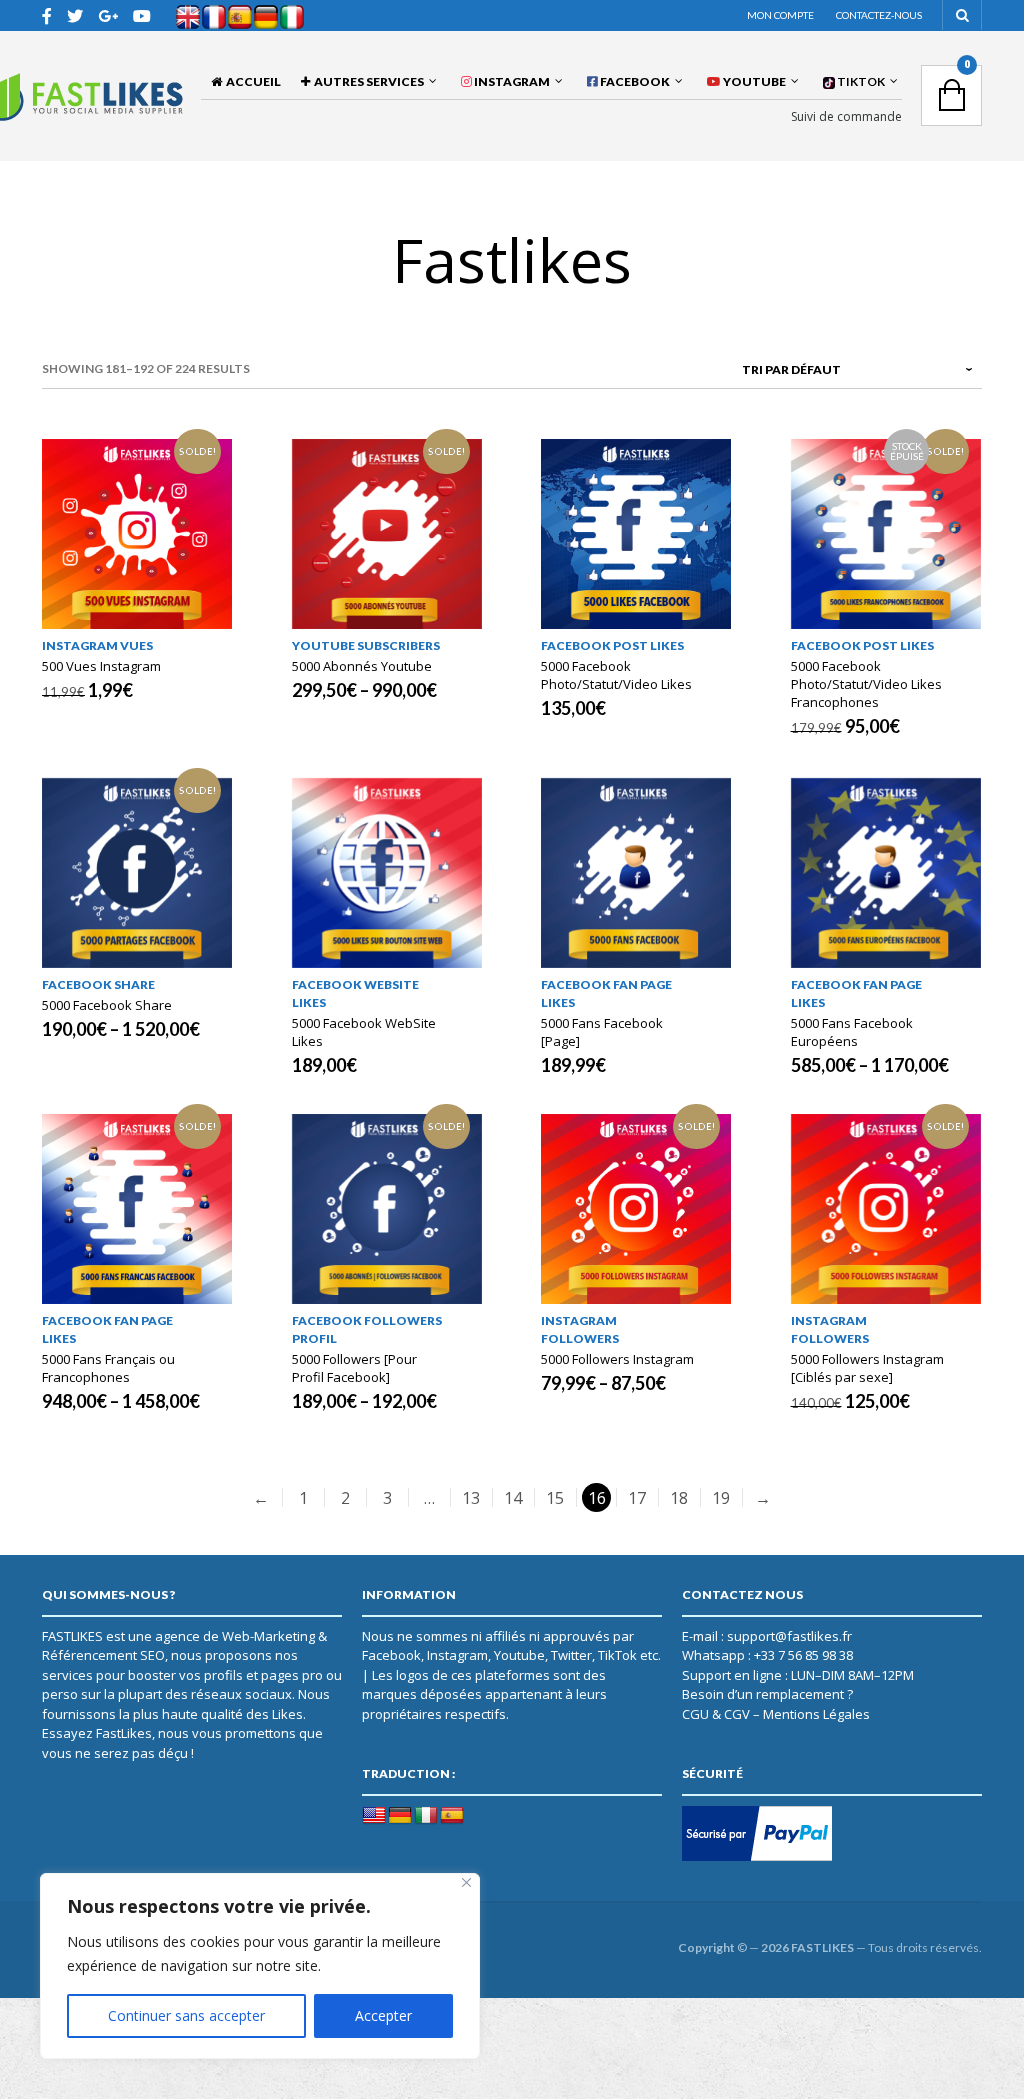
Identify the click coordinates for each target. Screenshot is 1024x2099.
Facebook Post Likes (612, 645)
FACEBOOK (634, 81)
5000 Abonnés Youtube (362, 666)
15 (555, 1498)
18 (679, 1498)
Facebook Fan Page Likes (606, 993)
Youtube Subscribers (366, 645)
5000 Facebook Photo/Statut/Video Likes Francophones (866, 684)
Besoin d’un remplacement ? (767, 1694)
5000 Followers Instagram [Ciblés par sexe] (867, 1368)
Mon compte (780, 15)
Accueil (251, 81)
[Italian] (426, 1816)
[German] (400, 1816)
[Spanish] (452, 1816)
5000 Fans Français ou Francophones (108, 1368)
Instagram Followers (580, 1329)
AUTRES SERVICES (367, 81)
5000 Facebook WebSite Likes (364, 1032)
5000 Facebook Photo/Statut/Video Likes (616, 675)
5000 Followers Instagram (617, 1359)
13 (471, 1498)
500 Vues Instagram (101, 666)
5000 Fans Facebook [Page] (602, 1032)
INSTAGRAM (511, 81)
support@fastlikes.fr (789, 1636)
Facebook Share (98, 984)
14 (513, 1498)
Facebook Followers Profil (367, 1329)
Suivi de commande (846, 117)
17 (637, 1498)
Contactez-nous (879, 15)
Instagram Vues (97, 645)
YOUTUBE (753, 81)
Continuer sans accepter (186, 2015)
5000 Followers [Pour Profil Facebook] (354, 1368)
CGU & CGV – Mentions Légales (776, 1714)
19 (721, 1498)
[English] (374, 1816)
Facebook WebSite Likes (355, 993)
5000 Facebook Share (107, 1005)
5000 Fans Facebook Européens (852, 1032)
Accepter (383, 2015)
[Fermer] (466, 1882)
